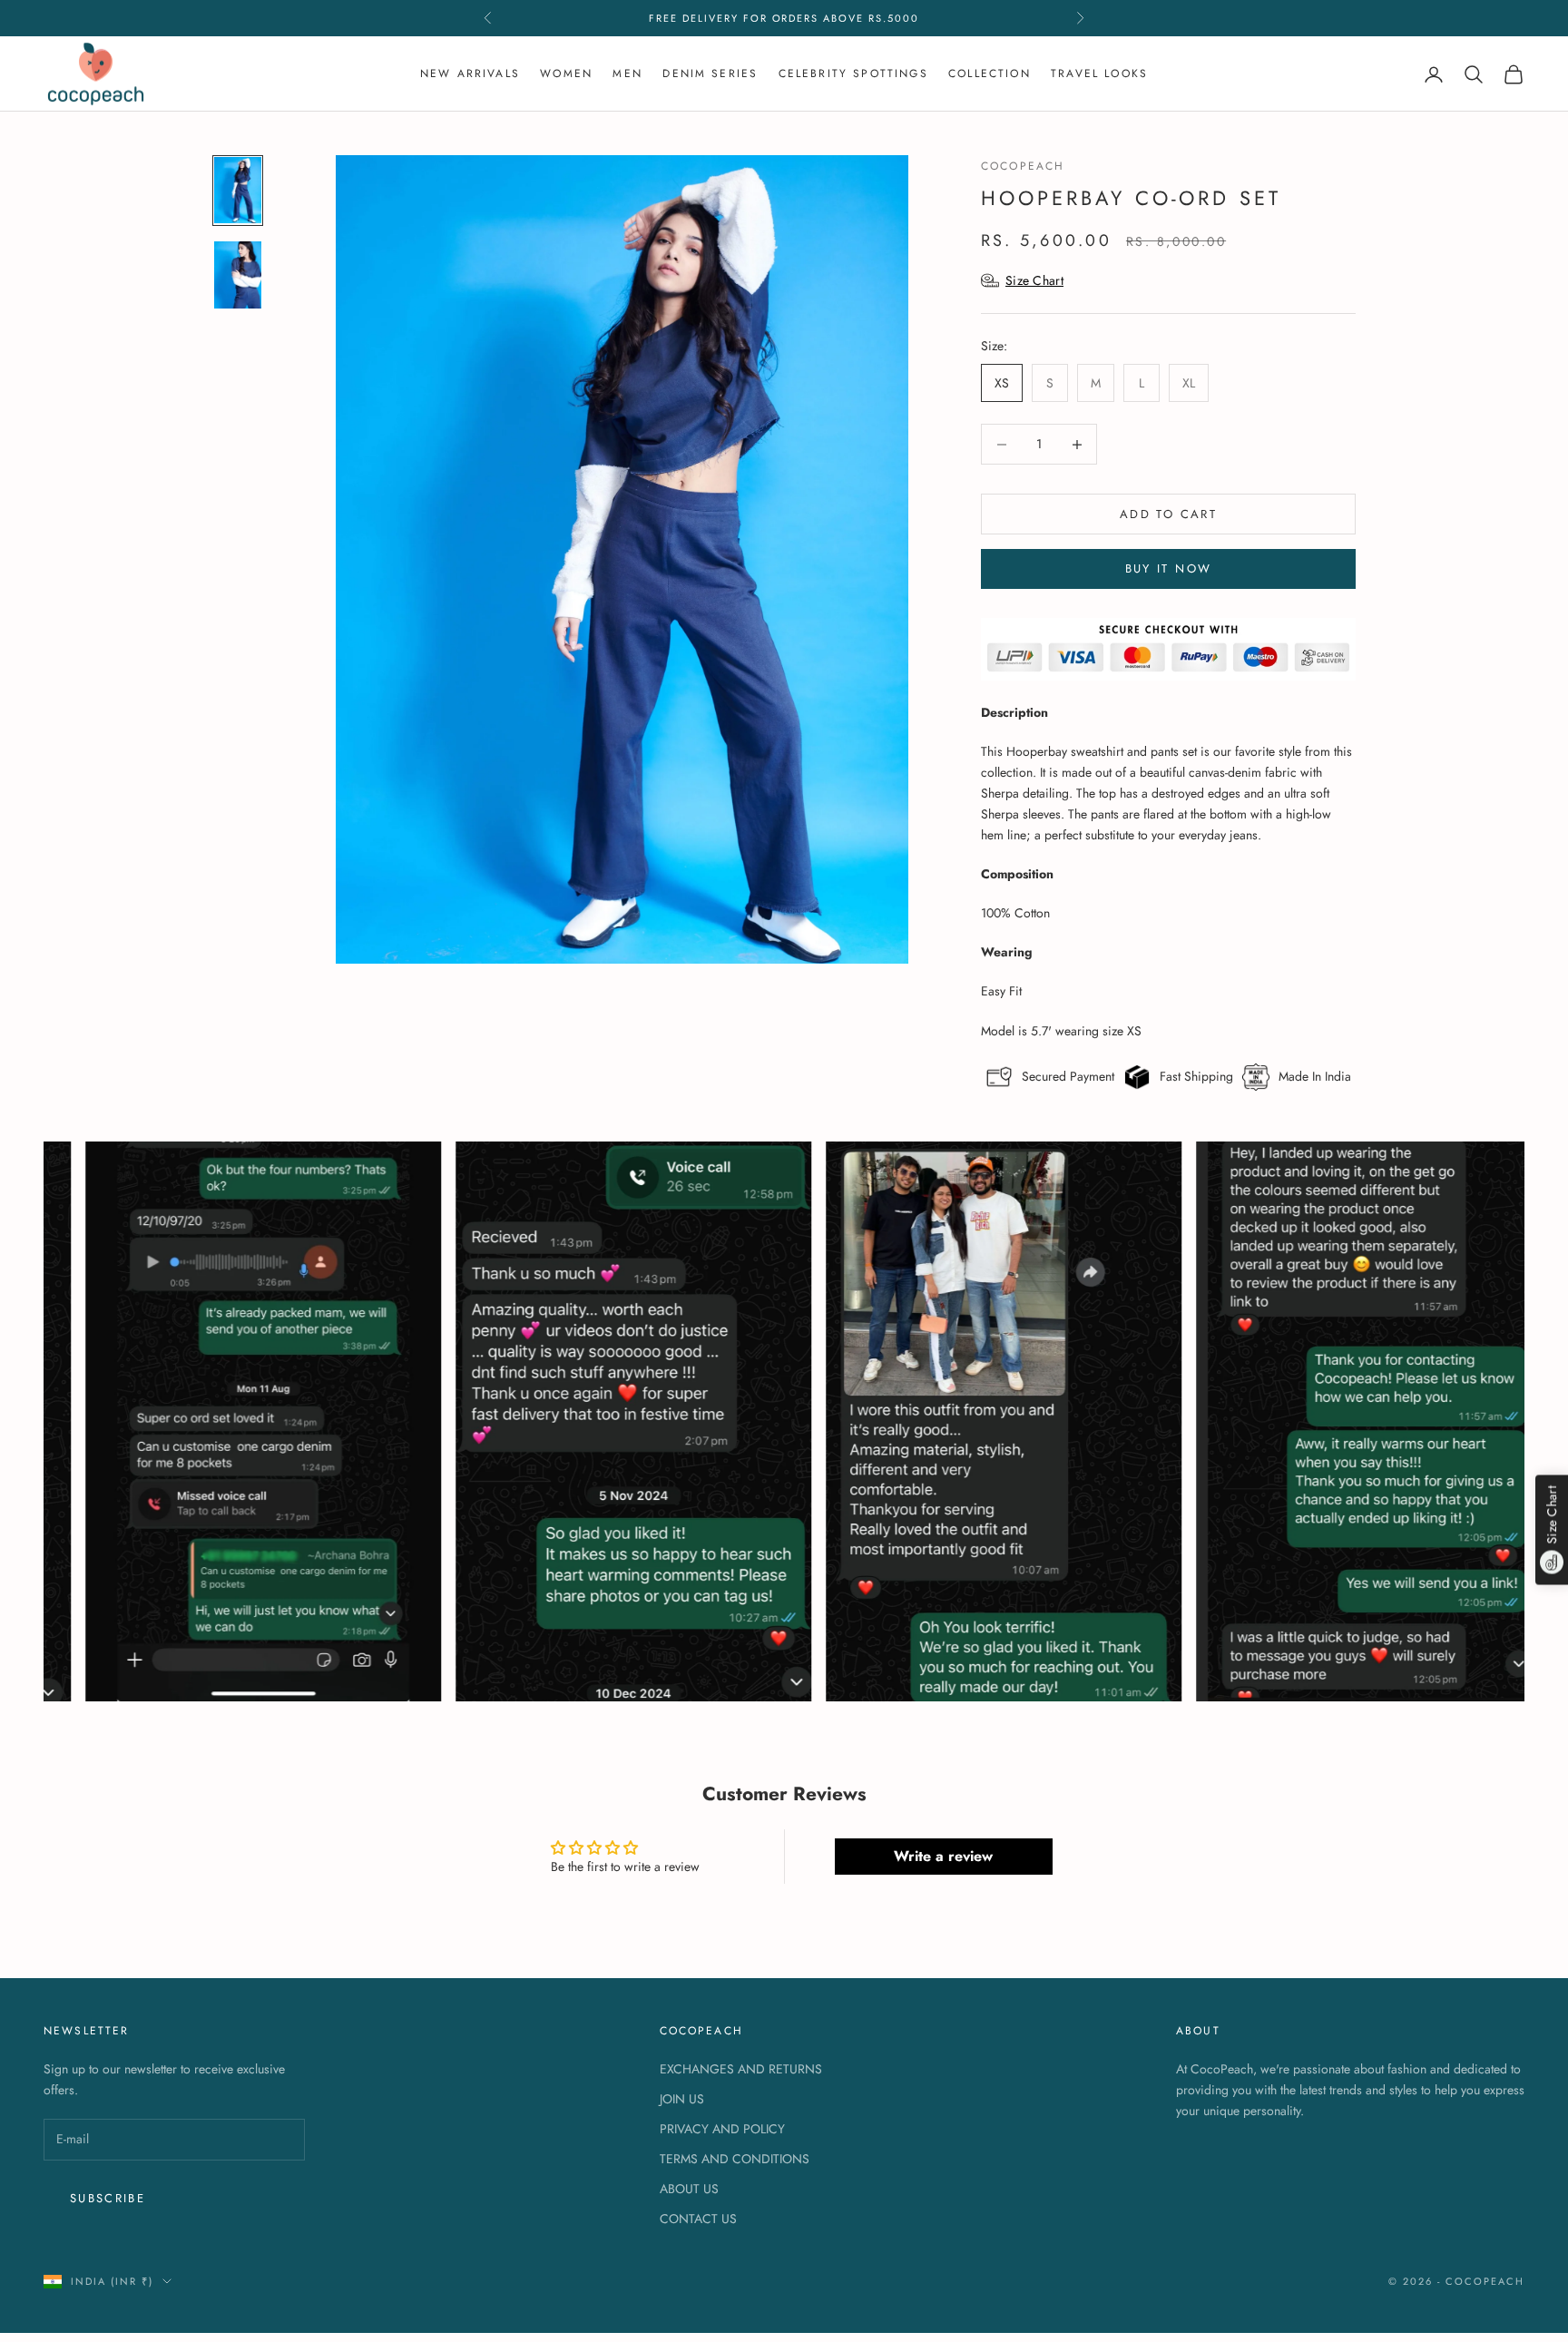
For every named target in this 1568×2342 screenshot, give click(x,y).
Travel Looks (1099, 73)
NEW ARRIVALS (470, 73)
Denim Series (710, 73)
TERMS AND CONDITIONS (735, 2159)
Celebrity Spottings (853, 73)
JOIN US (682, 2099)
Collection (990, 73)
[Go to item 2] (238, 274)
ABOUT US (689, 2189)
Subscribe (108, 2198)
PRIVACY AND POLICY (722, 2129)
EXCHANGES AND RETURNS (741, 2069)
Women (566, 73)
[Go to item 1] (238, 190)
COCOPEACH (1023, 166)
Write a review (943, 1856)
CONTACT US (698, 2219)
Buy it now (1168, 568)
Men (627, 73)
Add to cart (1168, 514)
